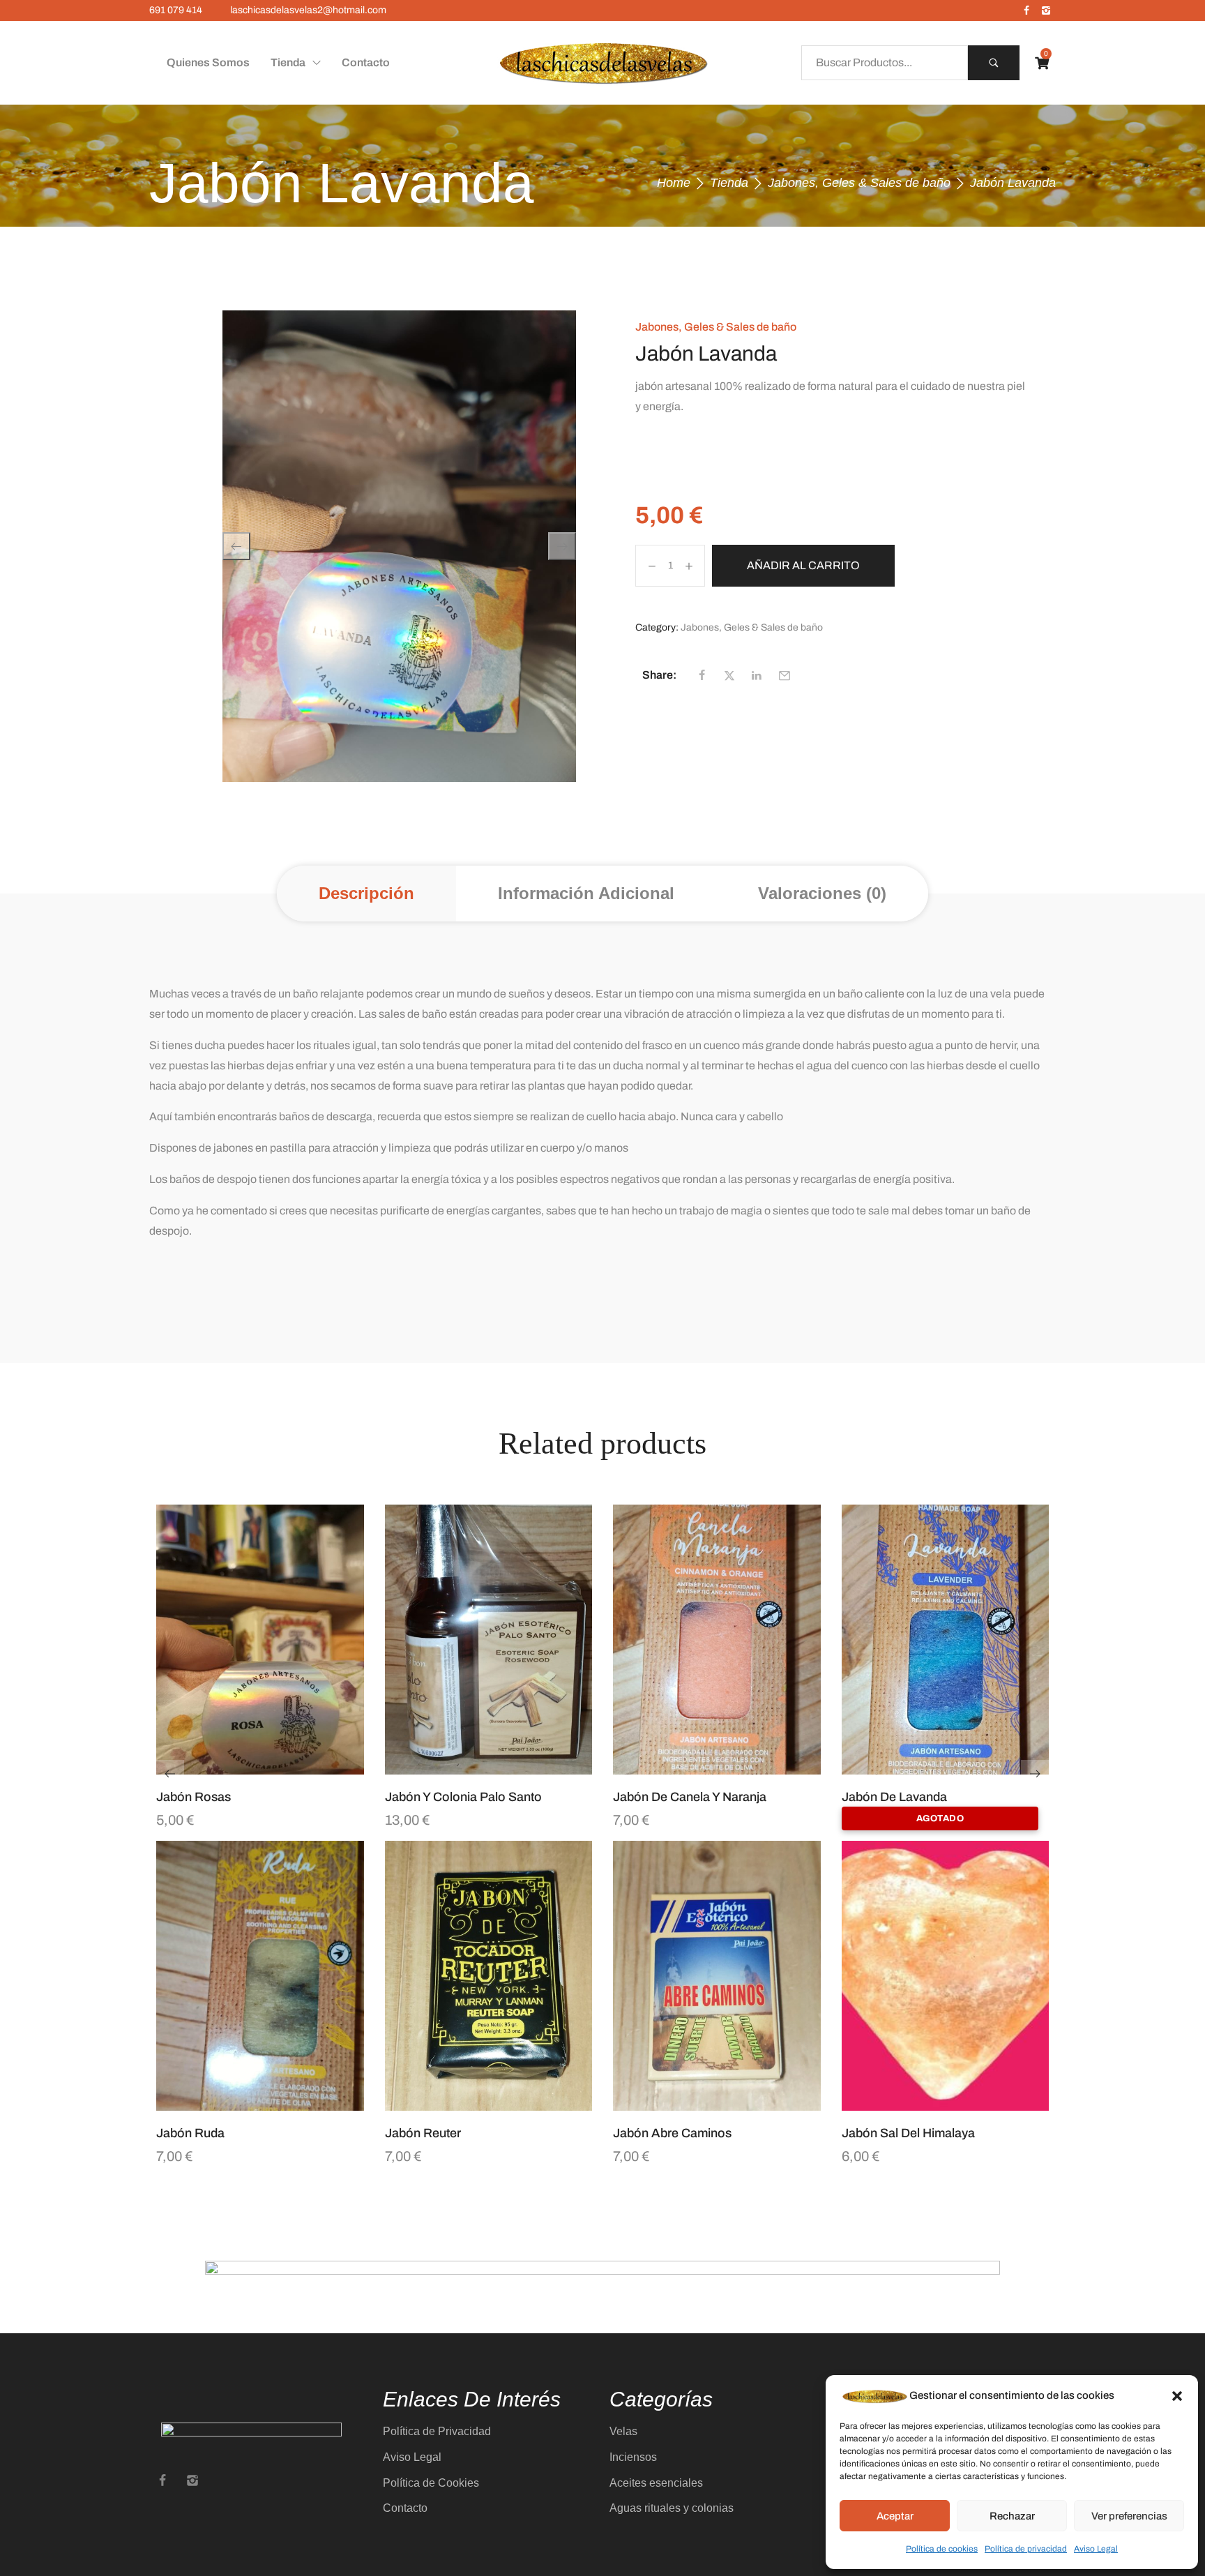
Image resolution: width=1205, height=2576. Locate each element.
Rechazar (1012, 2516)
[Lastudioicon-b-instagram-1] (1046, 10)
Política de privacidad (1026, 2549)
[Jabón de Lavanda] (946, 1640)
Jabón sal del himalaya (908, 2133)
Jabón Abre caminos (672, 2133)
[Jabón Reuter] (489, 1976)
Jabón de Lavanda (894, 1797)
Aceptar (895, 2516)
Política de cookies (942, 2549)
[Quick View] (243, 1768)
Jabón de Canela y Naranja (690, 1797)
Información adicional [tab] (586, 893)
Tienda (729, 183)
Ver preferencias (1129, 2516)
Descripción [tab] (366, 893)
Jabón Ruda (190, 2133)
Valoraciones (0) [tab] (822, 893)
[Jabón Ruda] (260, 1976)
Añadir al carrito (803, 565)
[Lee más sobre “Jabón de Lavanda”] (962, 1768)
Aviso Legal (1096, 2549)
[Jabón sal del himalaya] (946, 1976)
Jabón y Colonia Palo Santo (463, 1797)
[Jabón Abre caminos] (717, 1976)
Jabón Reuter (423, 2133)
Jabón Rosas (194, 1797)
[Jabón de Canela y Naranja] (717, 1640)
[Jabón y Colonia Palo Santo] (489, 1640)
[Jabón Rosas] (260, 1640)
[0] (1042, 63)
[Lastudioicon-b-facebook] (1026, 10)
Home (674, 183)
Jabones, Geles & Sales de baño (859, 183)
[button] (1177, 2396)
